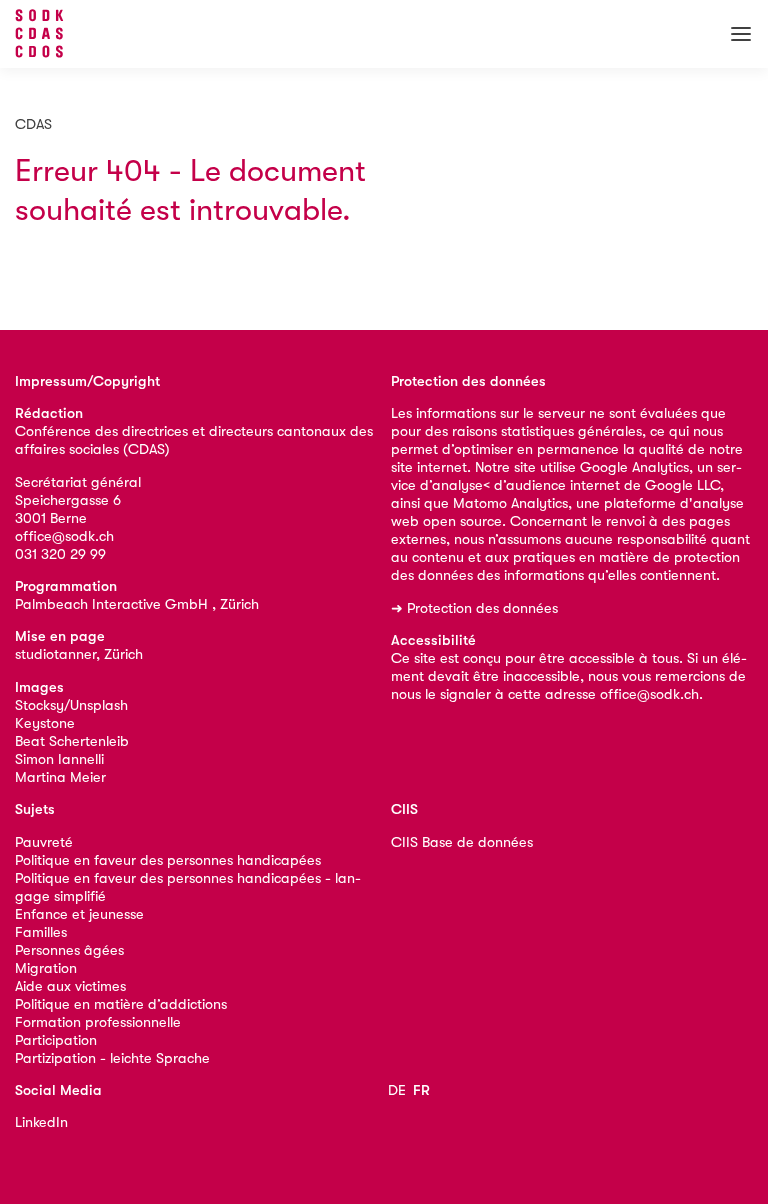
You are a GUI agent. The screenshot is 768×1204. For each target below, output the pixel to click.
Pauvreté (44, 842)
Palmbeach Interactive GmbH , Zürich (137, 604)
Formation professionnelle (98, 1022)
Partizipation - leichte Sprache (112, 1058)
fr (421, 1090)
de (397, 1090)
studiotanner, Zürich (79, 654)
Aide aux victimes (70, 986)
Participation (56, 1040)
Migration (46, 968)
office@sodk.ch (64, 536)
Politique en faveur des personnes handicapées (168, 860)
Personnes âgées (69, 950)
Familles (41, 932)
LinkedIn (41, 1122)
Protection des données (482, 608)
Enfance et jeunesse (79, 914)
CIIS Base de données (462, 842)
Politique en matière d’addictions (121, 1004)
